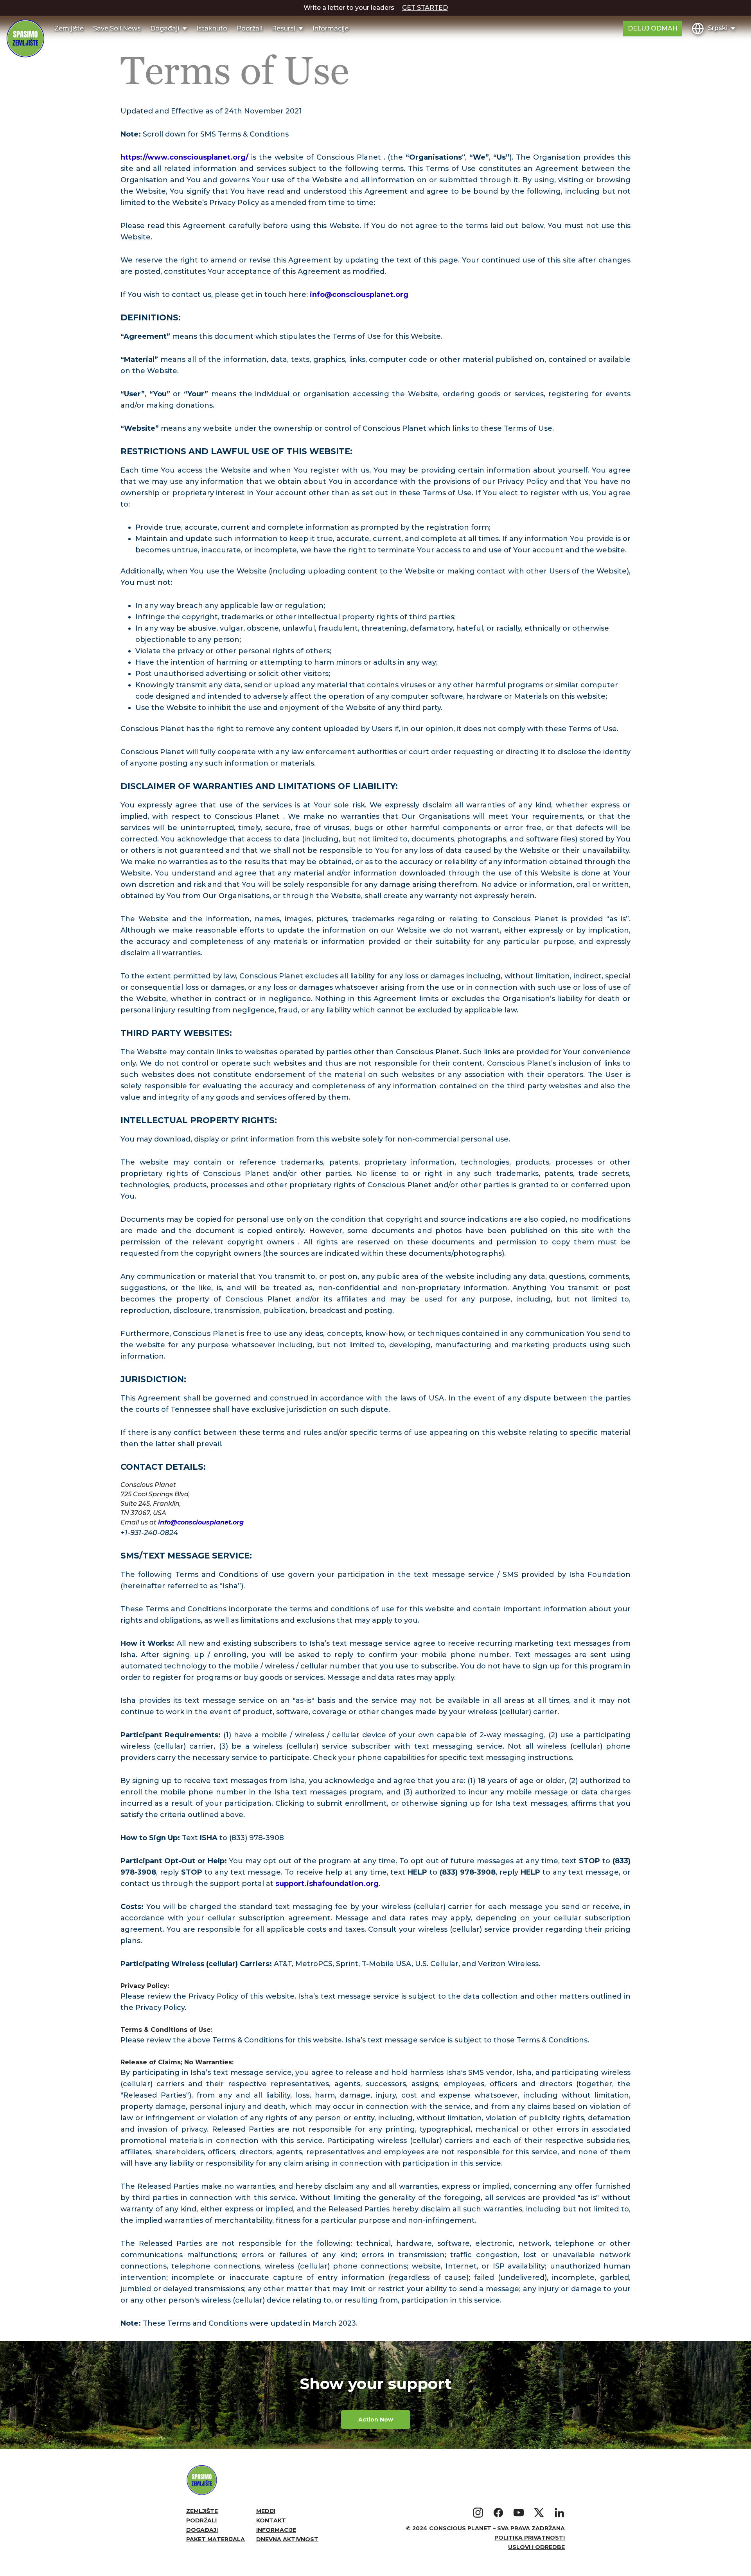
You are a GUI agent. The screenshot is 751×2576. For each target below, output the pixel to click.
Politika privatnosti (530, 2538)
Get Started (425, 8)
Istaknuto (212, 28)
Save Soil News (117, 28)
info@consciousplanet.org (359, 295)
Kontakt (271, 2520)
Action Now (376, 2420)
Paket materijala (216, 2539)
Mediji (266, 2511)
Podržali (250, 28)
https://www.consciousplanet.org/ (186, 157)
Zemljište (69, 28)
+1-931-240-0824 (149, 1533)
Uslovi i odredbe (536, 2547)
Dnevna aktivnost (287, 2539)
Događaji (202, 2530)
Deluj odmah (653, 28)
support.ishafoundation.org (327, 1884)
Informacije (331, 28)
